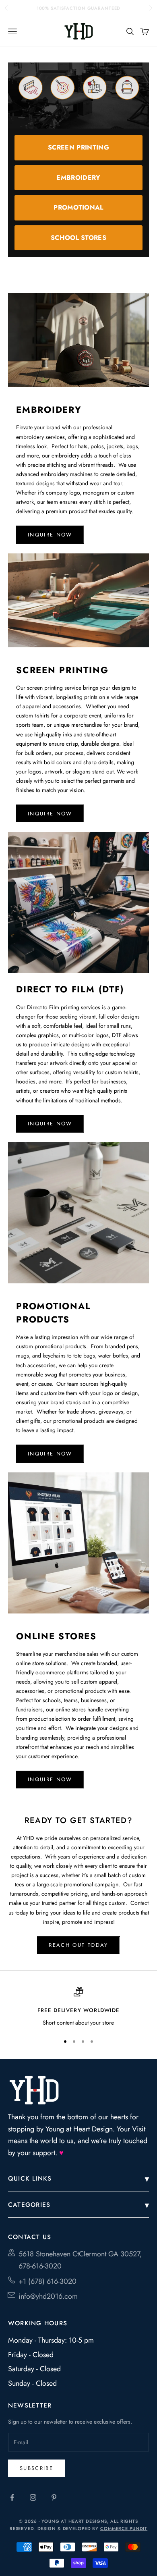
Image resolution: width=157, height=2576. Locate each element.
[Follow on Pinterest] (54, 2497)
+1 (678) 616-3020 (48, 2281)
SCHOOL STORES (78, 238)
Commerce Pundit (124, 2528)
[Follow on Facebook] (12, 2497)
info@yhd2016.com (48, 2296)
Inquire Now (50, 535)
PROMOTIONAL (78, 207)
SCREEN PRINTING (78, 147)
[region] (78, 2007)
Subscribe (36, 2468)
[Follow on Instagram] (33, 2497)
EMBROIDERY (78, 178)
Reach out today (78, 1945)
